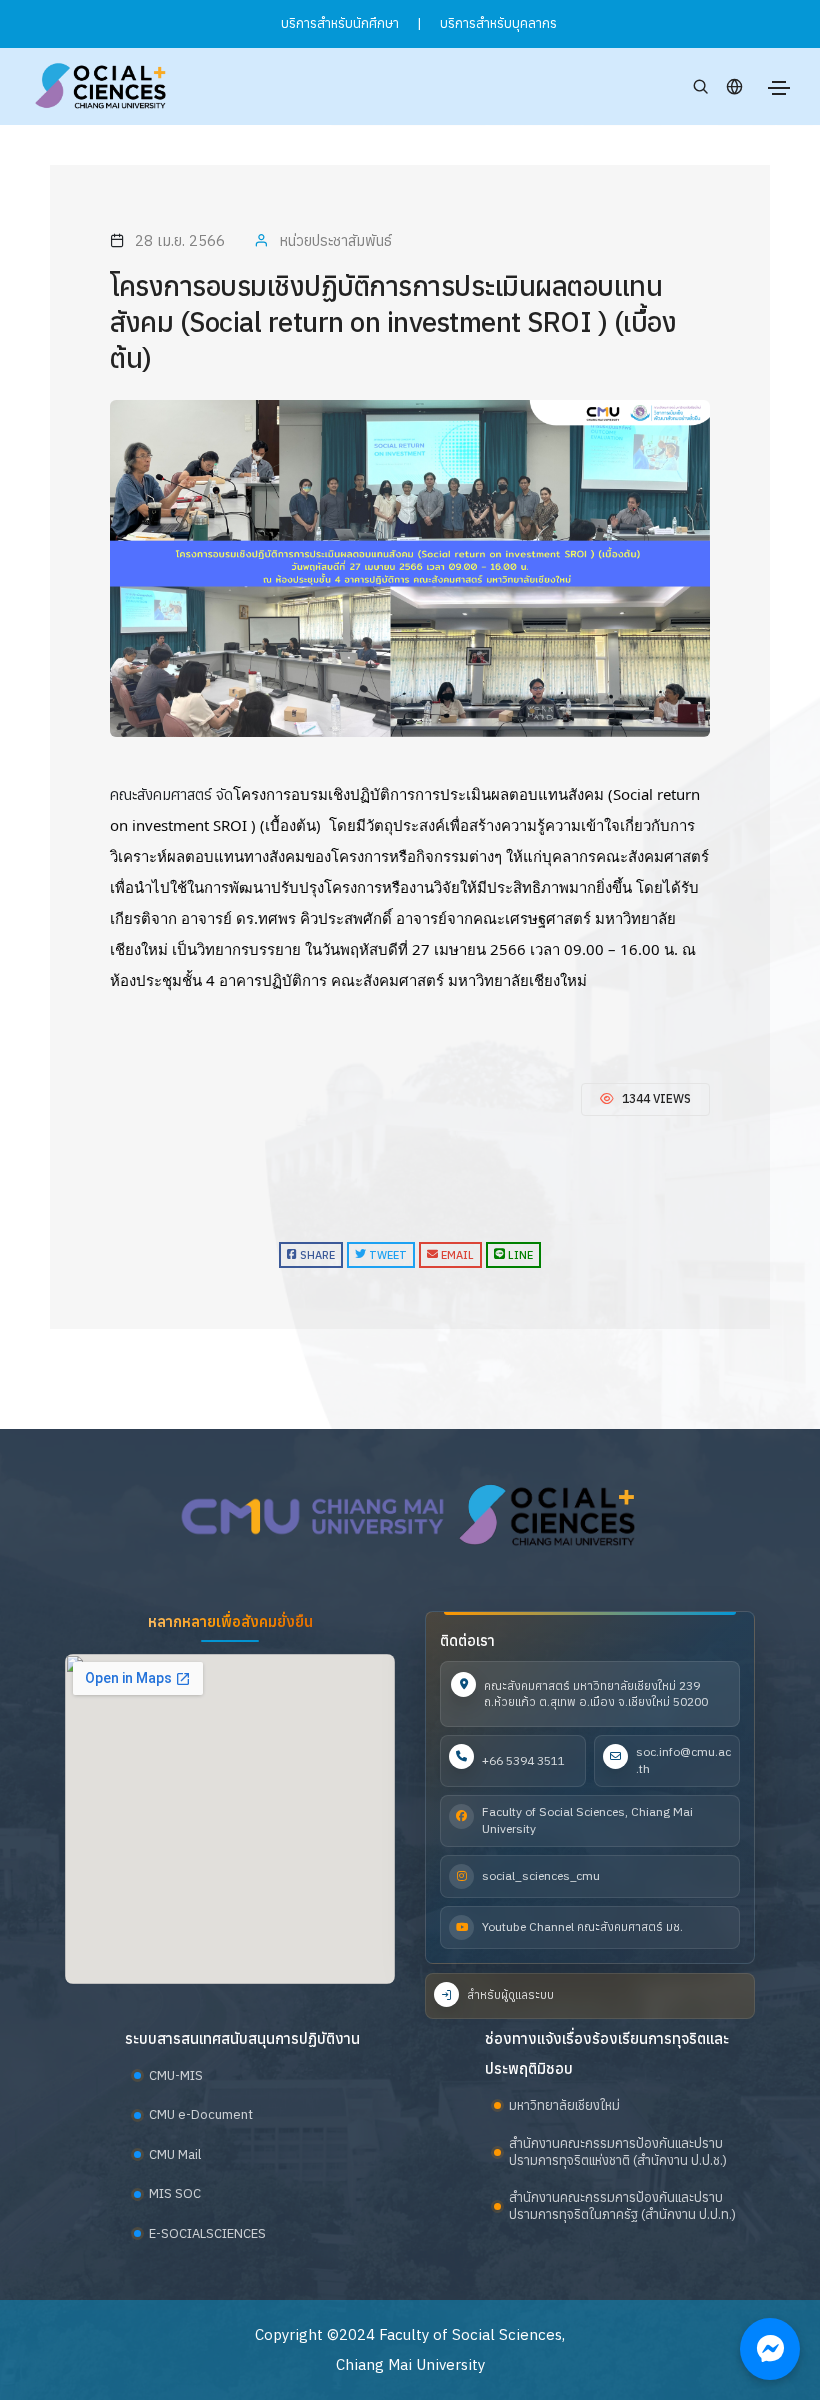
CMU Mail (175, 2154)
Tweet (386, 1255)
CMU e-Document (201, 2114)
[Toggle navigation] (779, 88)
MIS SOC (175, 2193)
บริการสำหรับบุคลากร (498, 23)
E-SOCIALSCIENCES (207, 2233)
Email (456, 1255)
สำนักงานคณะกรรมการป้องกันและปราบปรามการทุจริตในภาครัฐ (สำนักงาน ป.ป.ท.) (622, 2206)
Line (519, 1255)
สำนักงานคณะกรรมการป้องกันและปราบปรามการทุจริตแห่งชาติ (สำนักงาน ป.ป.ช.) (618, 2152)
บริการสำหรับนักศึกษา (340, 23)
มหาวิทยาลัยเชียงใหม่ (564, 2105)
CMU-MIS (176, 2075)
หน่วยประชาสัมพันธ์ (335, 240)
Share (316, 1255)
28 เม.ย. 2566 (180, 240)
